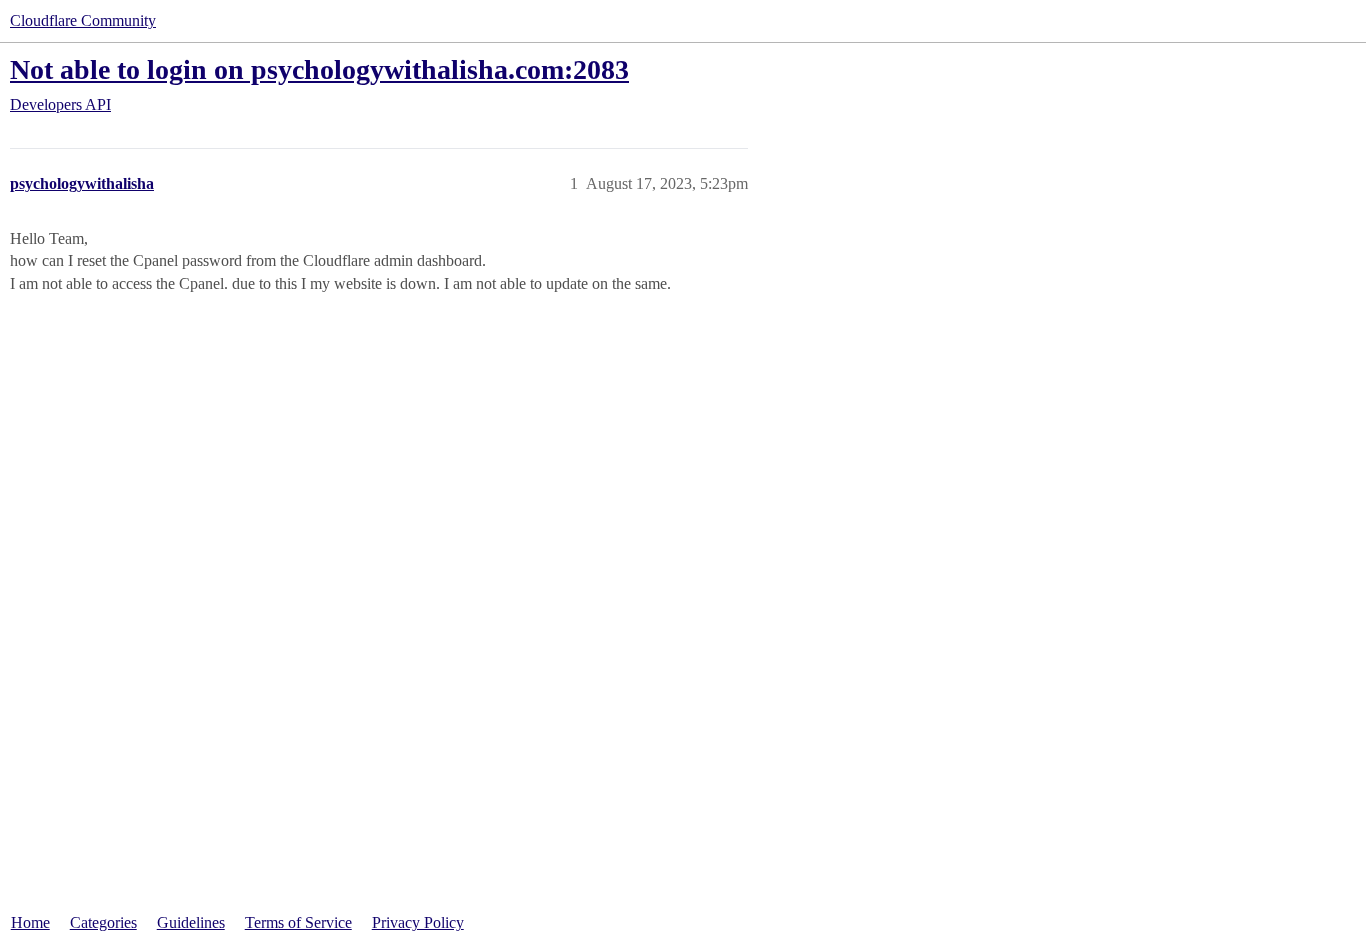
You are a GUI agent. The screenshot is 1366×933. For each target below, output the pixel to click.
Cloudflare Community (83, 20)
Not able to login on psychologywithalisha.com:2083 (319, 69)
